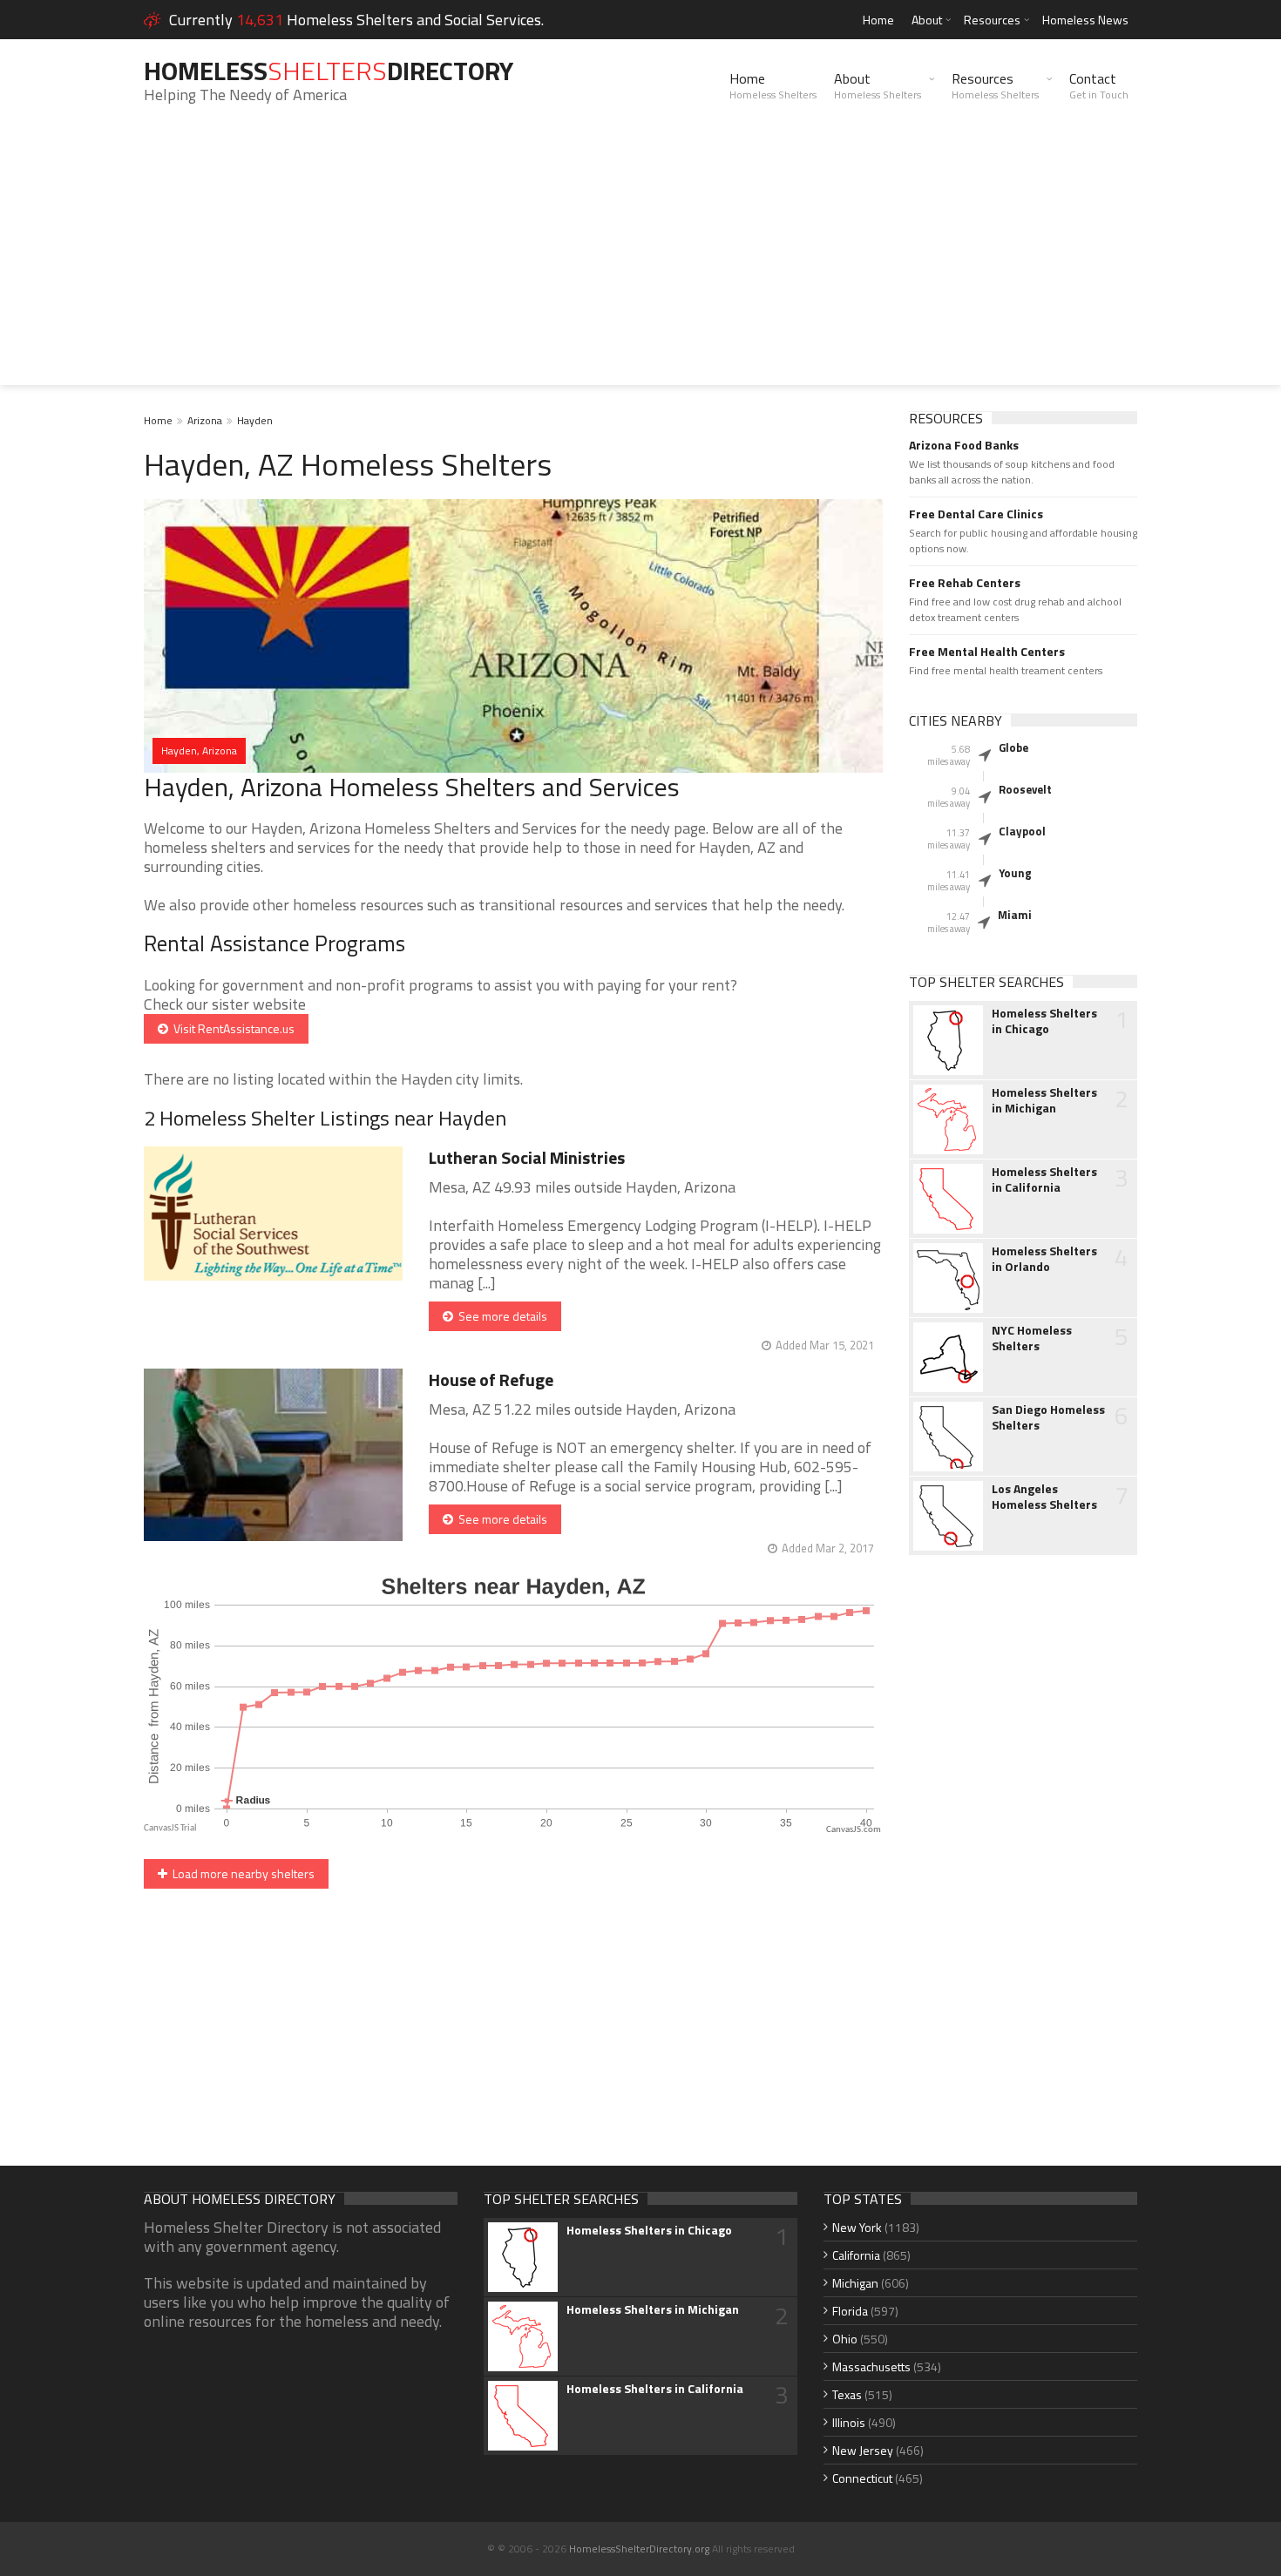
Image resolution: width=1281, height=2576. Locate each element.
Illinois (849, 2422)
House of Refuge (491, 1379)
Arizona (205, 420)
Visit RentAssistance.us (231, 1028)
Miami (1015, 915)
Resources (992, 20)
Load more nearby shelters (241, 1873)
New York (857, 2227)
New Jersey (863, 2450)
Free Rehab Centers (965, 583)
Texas (847, 2394)
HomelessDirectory (329, 71)
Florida (850, 2311)
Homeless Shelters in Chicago (1044, 1021)
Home (878, 20)
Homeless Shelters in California (1044, 1180)
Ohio (845, 2339)
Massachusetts (871, 2366)
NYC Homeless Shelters (1032, 1338)
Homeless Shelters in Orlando (1044, 1259)
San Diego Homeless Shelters (1048, 1417)
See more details (500, 1316)
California (856, 2255)
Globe (1013, 747)
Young (1015, 873)
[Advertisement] (640, 263)
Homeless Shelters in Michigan (1044, 1100)
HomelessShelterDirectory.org (639, 2549)
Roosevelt (1025, 789)
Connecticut (862, 2478)
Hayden (255, 420)
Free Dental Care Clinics (976, 514)
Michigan (855, 2283)
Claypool (1022, 831)
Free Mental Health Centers (987, 652)
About (927, 20)
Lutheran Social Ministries (527, 1157)
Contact (1099, 85)
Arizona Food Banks (964, 445)
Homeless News (1085, 20)
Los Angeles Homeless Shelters (1044, 1497)
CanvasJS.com (854, 1830)
